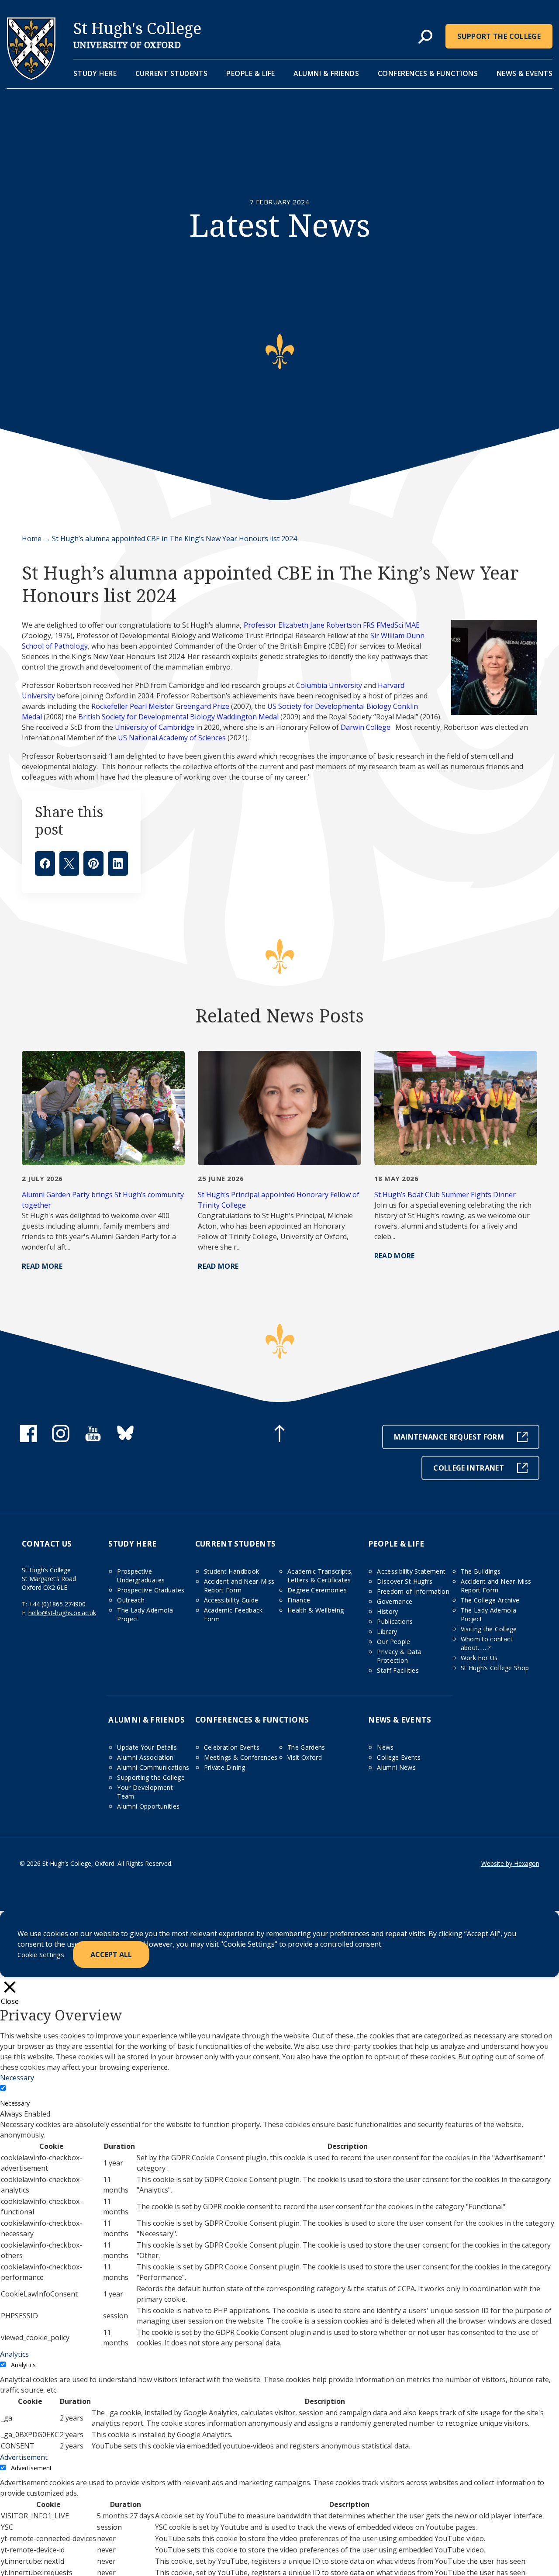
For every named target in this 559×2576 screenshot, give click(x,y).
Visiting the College (489, 1629)
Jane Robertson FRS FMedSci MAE (364, 625)
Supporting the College (151, 1777)
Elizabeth (293, 625)
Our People (394, 1642)
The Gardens (306, 1747)
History (387, 1611)
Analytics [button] (14, 2354)
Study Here (95, 73)
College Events (399, 1757)
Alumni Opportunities (148, 1806)
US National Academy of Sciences (172, 738)
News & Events (525, 73)
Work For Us (479, 1658)
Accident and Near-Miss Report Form (239, 1586)
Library (387, 1632)
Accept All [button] (111, 1954)
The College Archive (490, 1600)
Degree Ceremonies (317, 1590)
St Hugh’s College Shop (495, 1668)
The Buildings (481, 1571)
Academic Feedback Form (233, 1614)
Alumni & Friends (326, 73)
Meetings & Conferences (241, 1757)
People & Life (251, 73)
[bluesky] (125, 1440)
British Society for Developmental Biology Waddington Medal (178, 717)
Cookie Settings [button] (41, 1954)
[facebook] (28, 1440)
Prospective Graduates (151, 1590)
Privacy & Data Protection (399, 1656)
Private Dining (225, 1767)
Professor (260, 625)
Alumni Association (145, 1757)
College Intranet (469, 1468)
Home (32, 539)
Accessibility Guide (231, 1600)
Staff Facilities (398, 1670)
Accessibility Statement (411, 1571)
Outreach (131, 1600)
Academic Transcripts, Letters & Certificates (320, 1576)
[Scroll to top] (279, 1435)
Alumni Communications (153, 1767)
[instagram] (61, 1440)
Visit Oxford (305, 1757)
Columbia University (329, 685)
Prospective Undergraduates (141, 1576)
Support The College (499, 36)
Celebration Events (232, 1747)
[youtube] (93, 1440)
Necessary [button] (17, 2078)
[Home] (31, 77)
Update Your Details (147, 1747)
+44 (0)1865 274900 (57, 1604)
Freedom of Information (413, 1591)
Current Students (172, 73)
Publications (395, 1621)
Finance (299, 1600)
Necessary (15, 2103)
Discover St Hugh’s (405, 1581)
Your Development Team (145, 1792)
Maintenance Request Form (449, 1437)
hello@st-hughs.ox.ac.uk (62, 1613)
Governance (395, 1601)
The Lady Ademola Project (145, 1614)
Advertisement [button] (24, 2457)
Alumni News (396, 1767)
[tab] (425, 37)
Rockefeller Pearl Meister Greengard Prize (160, 706)
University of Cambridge (155, 727)
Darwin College (366, 727)
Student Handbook (232, 1571)
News (385, 1747)
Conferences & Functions (428, 73)
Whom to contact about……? (487, 1643)
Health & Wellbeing (316, 1610)
